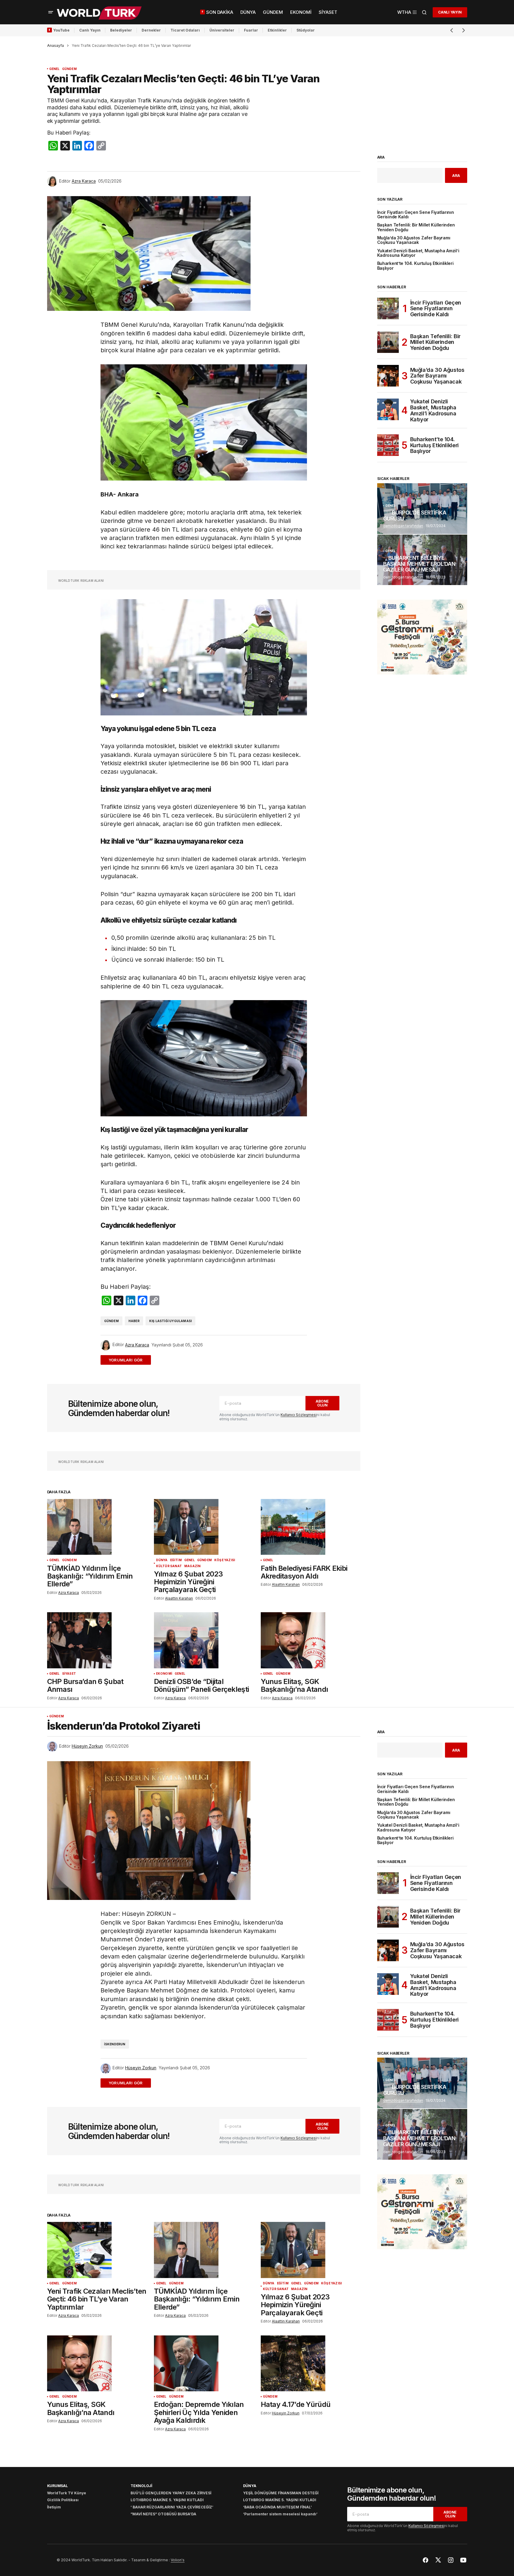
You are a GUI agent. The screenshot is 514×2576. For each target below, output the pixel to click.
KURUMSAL (57, 2486)
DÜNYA (162, 1560)
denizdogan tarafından (403, 526)
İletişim (54, 2507)
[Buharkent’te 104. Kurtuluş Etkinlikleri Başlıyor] (388, 445)
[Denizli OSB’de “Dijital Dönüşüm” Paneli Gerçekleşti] (204, 1640)
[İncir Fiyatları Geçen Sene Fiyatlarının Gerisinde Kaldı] (388, 308)
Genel (54, 69)
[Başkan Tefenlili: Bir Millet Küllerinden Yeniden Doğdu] (388, 342)
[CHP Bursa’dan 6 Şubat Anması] (97, 1640)
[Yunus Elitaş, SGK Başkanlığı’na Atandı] (311, 1640)
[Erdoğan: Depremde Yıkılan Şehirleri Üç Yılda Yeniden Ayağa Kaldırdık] (204, 2364)
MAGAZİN (192, 1566)
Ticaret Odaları (185, 30)
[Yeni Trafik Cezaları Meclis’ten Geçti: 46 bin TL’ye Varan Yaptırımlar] (97, 2250)
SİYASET (69, 1674)
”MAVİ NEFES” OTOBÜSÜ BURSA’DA (163, 2514)
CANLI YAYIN (450, 12)
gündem (111, 1321)
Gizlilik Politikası (63, 2500)
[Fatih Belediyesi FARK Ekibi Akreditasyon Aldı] (311, 1527)
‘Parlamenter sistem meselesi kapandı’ (280, 2514)
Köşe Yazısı (225, 1560)
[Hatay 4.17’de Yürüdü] (311, 2364)
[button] (51, 12)
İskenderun (115, 2044)
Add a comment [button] (129, 1360)
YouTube (61, 30)
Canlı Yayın (90, 30)
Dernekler (151, 30)
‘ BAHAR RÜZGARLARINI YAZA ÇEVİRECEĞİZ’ (172, 2507)
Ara (381, 157)
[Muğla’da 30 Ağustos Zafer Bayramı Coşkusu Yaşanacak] (388, 376)
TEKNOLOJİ (141, 2486)
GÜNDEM (69, 69)
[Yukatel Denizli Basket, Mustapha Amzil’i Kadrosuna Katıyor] (388, 409)
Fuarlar (251, 30)
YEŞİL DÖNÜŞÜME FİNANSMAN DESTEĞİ (281, 2493)
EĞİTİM (176, 1560)
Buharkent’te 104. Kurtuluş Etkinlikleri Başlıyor (415, 266)
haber (134, 1321)
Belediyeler (121, 30)
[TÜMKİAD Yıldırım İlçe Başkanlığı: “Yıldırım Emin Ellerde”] (97, 1527)
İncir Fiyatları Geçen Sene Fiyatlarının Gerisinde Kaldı (416, 215)
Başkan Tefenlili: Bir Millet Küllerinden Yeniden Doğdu (416, 227)
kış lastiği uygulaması (170, 1321)
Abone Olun (322, 1403)
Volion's (178, 2560)
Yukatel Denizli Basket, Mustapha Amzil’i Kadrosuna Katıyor (418, 253)
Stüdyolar (306, 30)
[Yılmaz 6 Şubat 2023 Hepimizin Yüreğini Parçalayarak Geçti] (204, 1527)
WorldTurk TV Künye (67, 2493)
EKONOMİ (164, 1674)
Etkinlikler (277, 30)
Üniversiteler (222, 30)
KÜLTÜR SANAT (169, 1566)
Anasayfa (56, 46)
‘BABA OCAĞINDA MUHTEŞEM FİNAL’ (277, 2507)
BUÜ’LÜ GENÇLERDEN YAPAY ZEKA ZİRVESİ (171, 2493)
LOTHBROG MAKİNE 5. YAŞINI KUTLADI (167, 2500)
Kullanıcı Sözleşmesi (299, 1415)
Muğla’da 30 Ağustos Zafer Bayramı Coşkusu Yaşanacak (414, 240)
